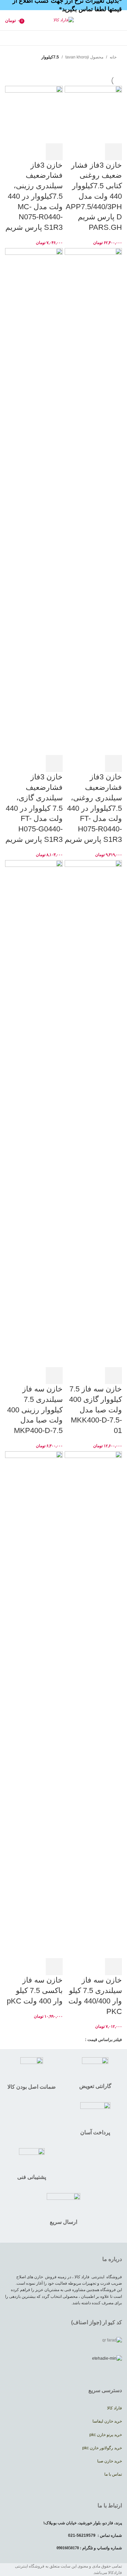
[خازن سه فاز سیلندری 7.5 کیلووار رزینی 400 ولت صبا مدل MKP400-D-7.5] (34, 1113)
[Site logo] (64, 20)
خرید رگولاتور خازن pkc (102, 2448)
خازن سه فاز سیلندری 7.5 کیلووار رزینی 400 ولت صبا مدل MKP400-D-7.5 (35, 1410)
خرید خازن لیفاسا (107, 2421)
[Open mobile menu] (119, 20)
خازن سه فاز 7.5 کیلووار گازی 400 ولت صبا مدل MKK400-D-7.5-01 (96, 1410)
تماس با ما (113, 2474)
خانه (113, 57)
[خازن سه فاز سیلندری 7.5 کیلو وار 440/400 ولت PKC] (93, 1704)
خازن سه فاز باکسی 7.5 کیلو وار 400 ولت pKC (35, 1990)
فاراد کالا (114, 2408)
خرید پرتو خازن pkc (106, 2435)
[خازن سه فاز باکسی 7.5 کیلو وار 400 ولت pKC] (34, 1704)
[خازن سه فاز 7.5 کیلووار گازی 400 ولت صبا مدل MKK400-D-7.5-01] (93, 1113)
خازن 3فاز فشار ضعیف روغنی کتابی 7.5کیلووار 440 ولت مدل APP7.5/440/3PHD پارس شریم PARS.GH (94, 196)
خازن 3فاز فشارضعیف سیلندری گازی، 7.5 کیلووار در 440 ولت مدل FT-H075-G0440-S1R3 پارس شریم (34, 808)
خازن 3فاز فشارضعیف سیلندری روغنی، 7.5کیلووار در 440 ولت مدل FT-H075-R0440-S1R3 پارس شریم (93, 808)
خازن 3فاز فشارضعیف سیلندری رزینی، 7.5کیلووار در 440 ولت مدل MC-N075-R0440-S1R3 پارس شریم (34, 196)
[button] (113, 152)
